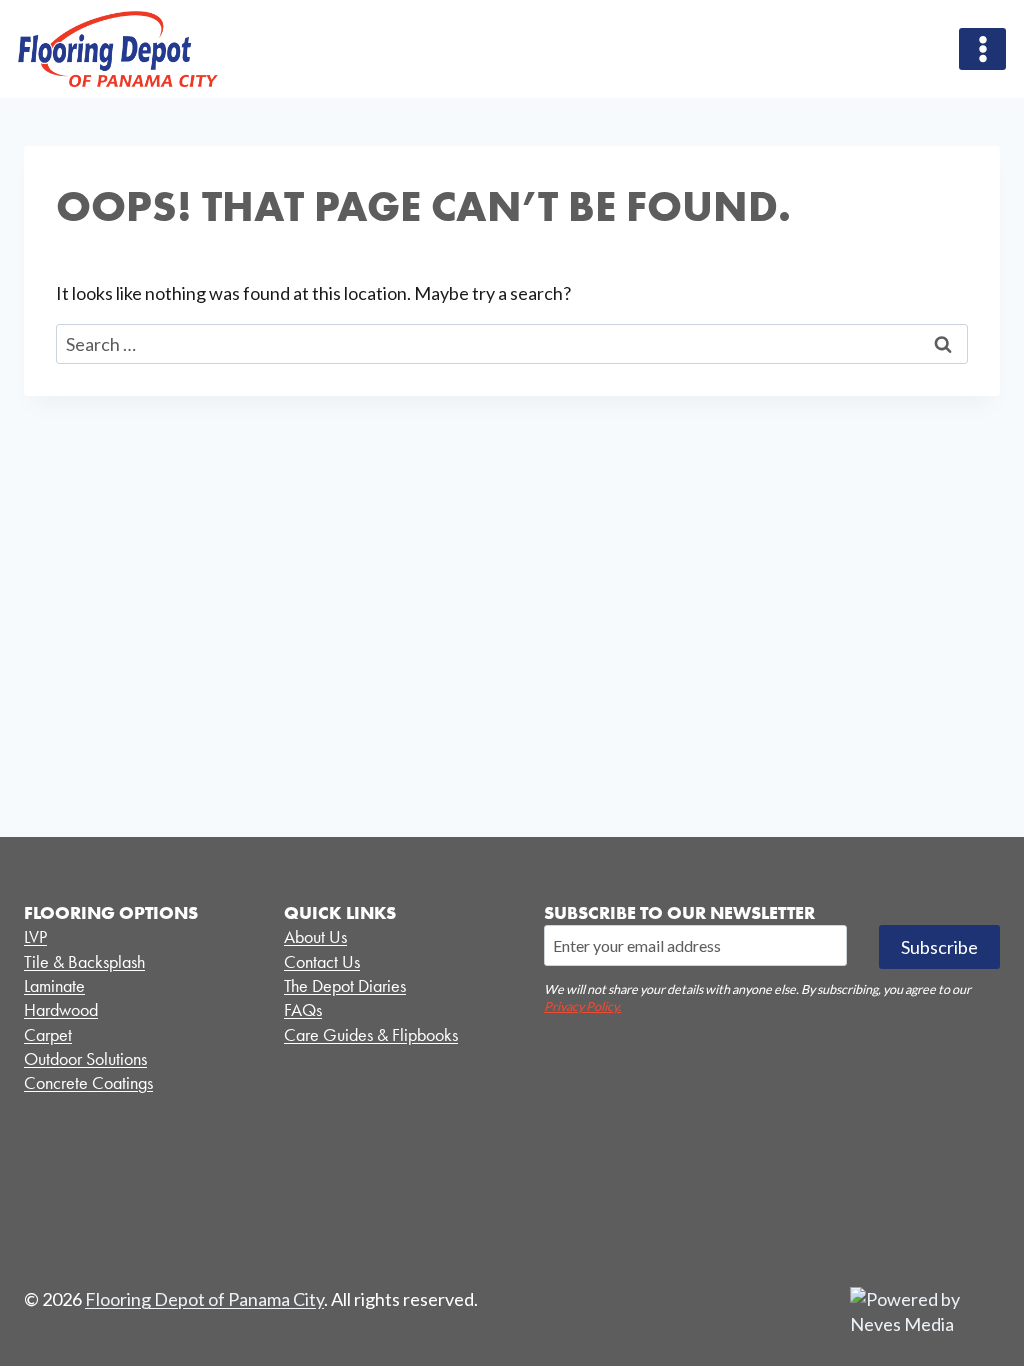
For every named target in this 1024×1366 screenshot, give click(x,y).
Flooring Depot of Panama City (204, 1299)
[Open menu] (982, 48)
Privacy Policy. (582, 1006)
